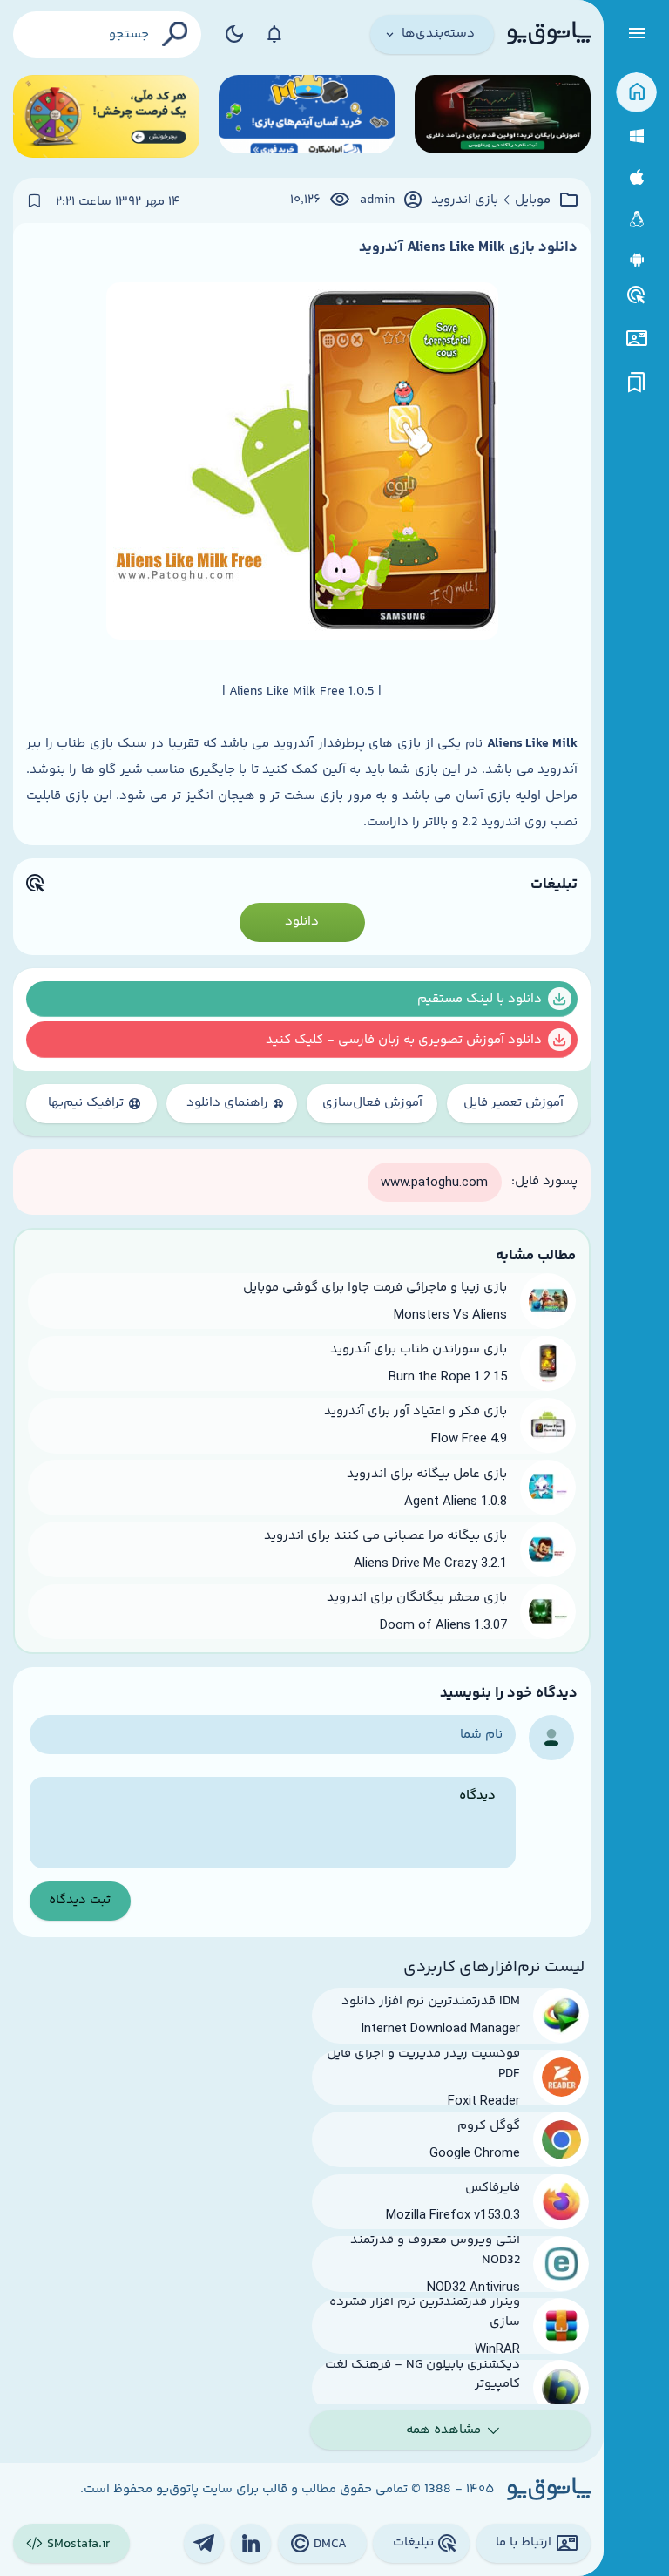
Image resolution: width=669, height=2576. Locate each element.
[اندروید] (636, 260)
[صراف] (106, 116)
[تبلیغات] (637, 295)
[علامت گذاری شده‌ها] (637, 383)
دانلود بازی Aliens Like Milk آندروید (468, 247)
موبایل (533, 200)
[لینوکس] (636, 219)
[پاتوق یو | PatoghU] (549, 34)
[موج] (503, 116)
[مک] (636, 177)
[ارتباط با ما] (636, 339)
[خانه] (636, 93)
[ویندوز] (636, 136)
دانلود (302, 922)
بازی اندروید (465, 200)
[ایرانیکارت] (307, 116)
